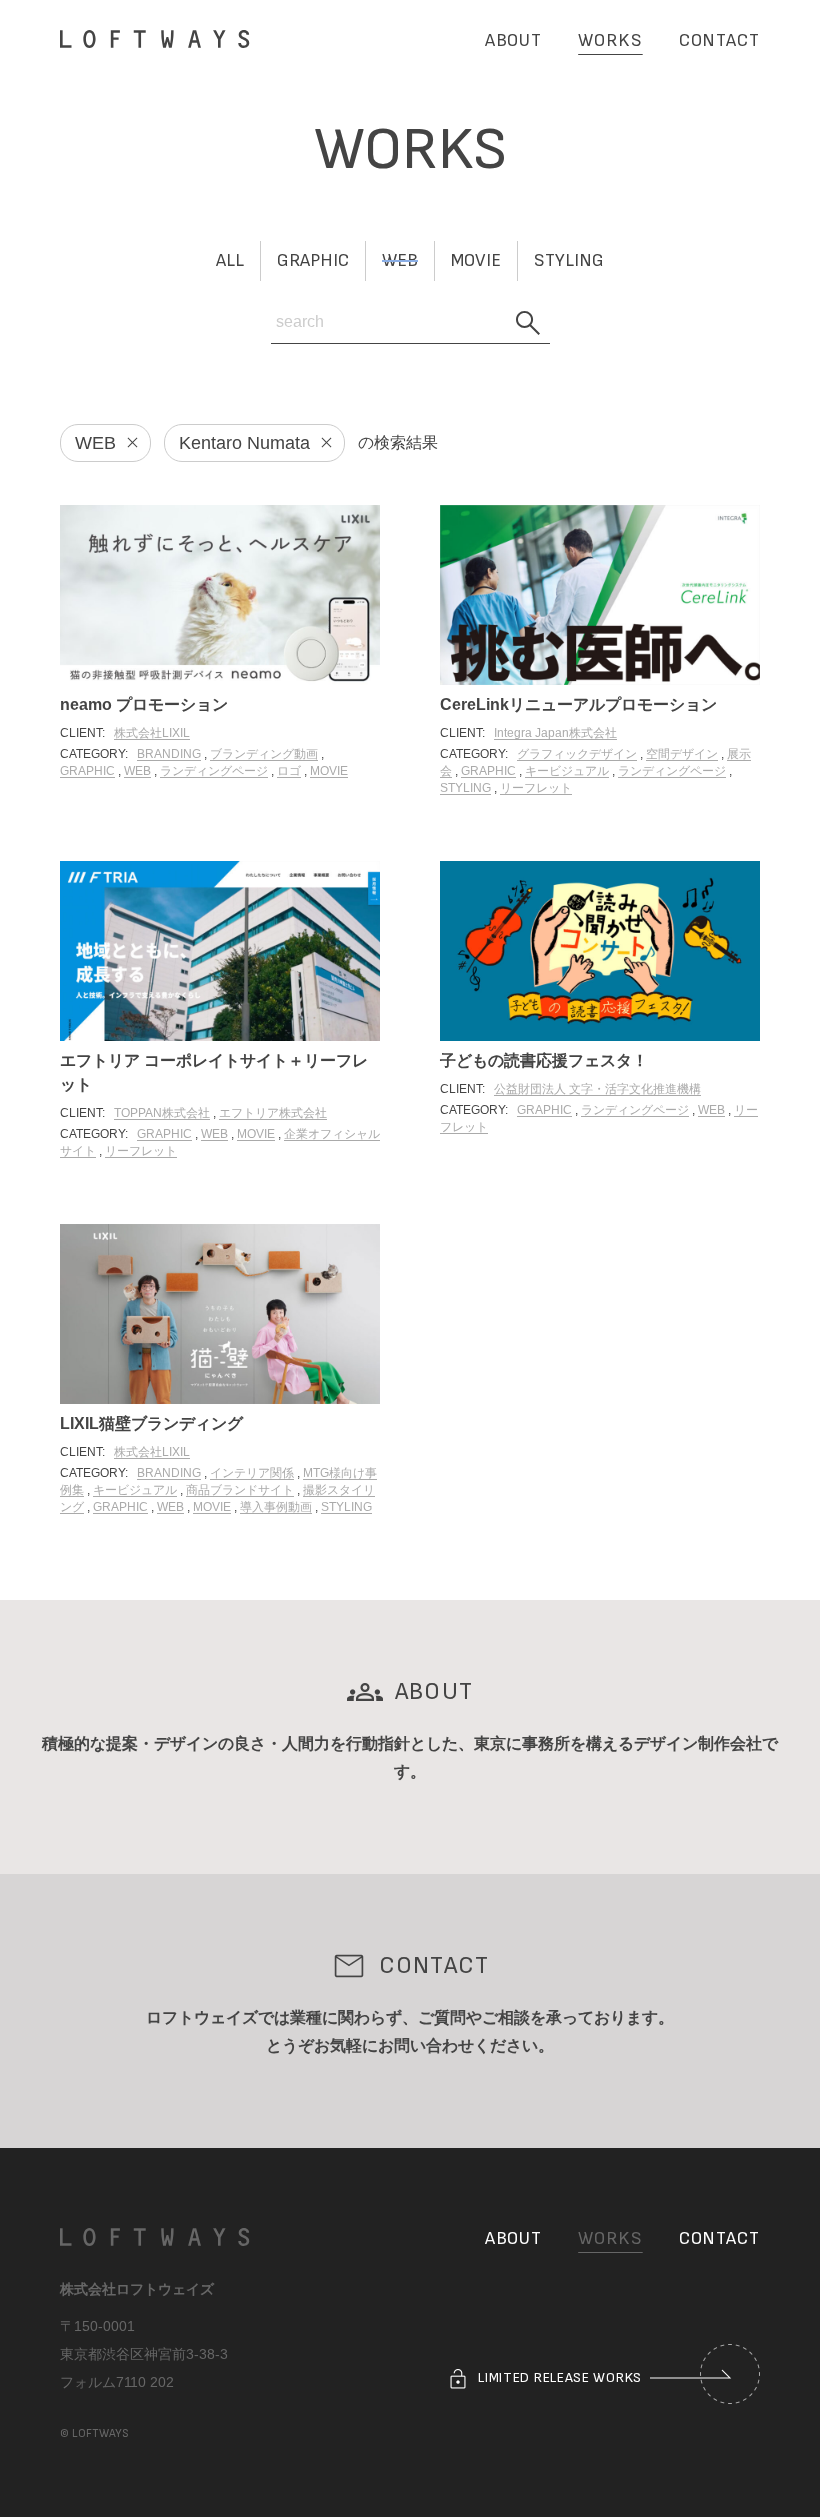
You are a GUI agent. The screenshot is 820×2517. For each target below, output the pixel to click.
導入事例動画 (276, 1507)
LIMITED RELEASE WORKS (558, 2377)
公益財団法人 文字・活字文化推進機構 (597, 1089)
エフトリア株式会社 (273, 1113)
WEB (137, 771)
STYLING (465, 788)
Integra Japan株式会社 (555, 733)
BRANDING (169, 754)
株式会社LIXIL (152, 733)
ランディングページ (214, 771)
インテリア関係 (252, 1473)
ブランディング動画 (264, 754)
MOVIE (329, 771)
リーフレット (536, 788)
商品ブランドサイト (240, 1490)
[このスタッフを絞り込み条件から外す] (320, 443)
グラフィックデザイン (577, 754)
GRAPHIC (87, 771)
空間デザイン (682, 754)
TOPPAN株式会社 (162, 1113)
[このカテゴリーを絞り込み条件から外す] (126, 443)
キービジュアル (567, 771)
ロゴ (289, 771)
